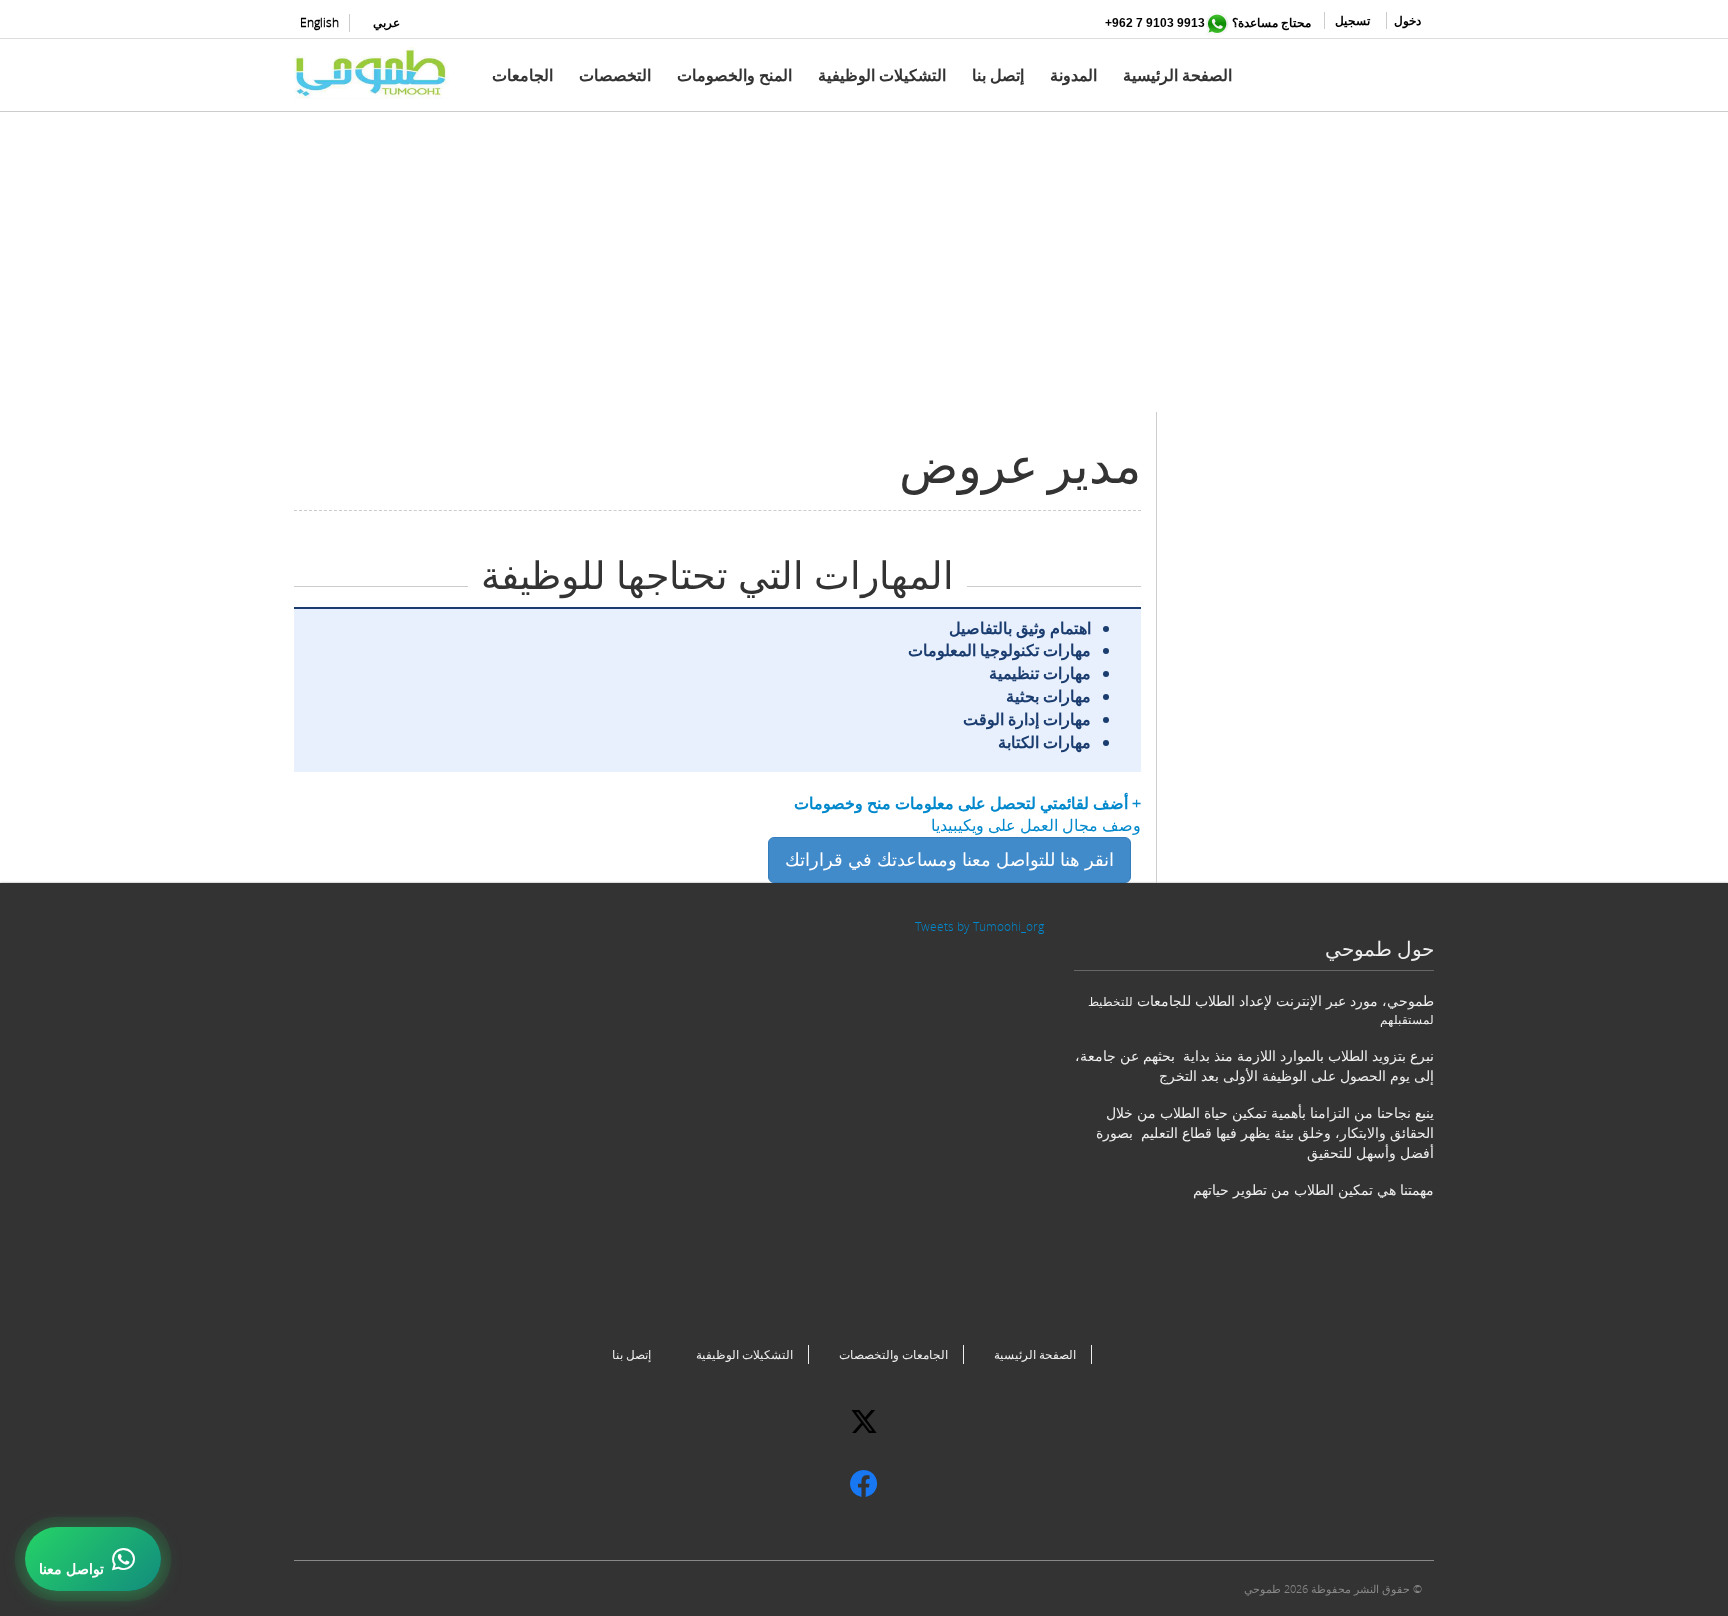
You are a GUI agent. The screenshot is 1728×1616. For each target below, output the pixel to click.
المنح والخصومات (734, 75)
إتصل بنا (998, 75)
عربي (386, 22)
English (319, 22)
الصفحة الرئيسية (1177, 75)
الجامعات (522, 75)
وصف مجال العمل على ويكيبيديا (1036, 825)
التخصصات (615, 75)
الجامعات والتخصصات (893, 1354)
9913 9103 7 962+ (1155, 23)
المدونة (1073, 75)
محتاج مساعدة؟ (1271, 22)
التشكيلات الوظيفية (882, 75)
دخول (1407, 20)
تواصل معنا (71, 1569)
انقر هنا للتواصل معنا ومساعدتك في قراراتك (949, 859)
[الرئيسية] (379, 73)
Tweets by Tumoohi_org (979, 926)
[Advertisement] (864, 272)
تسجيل (1352, 20)
